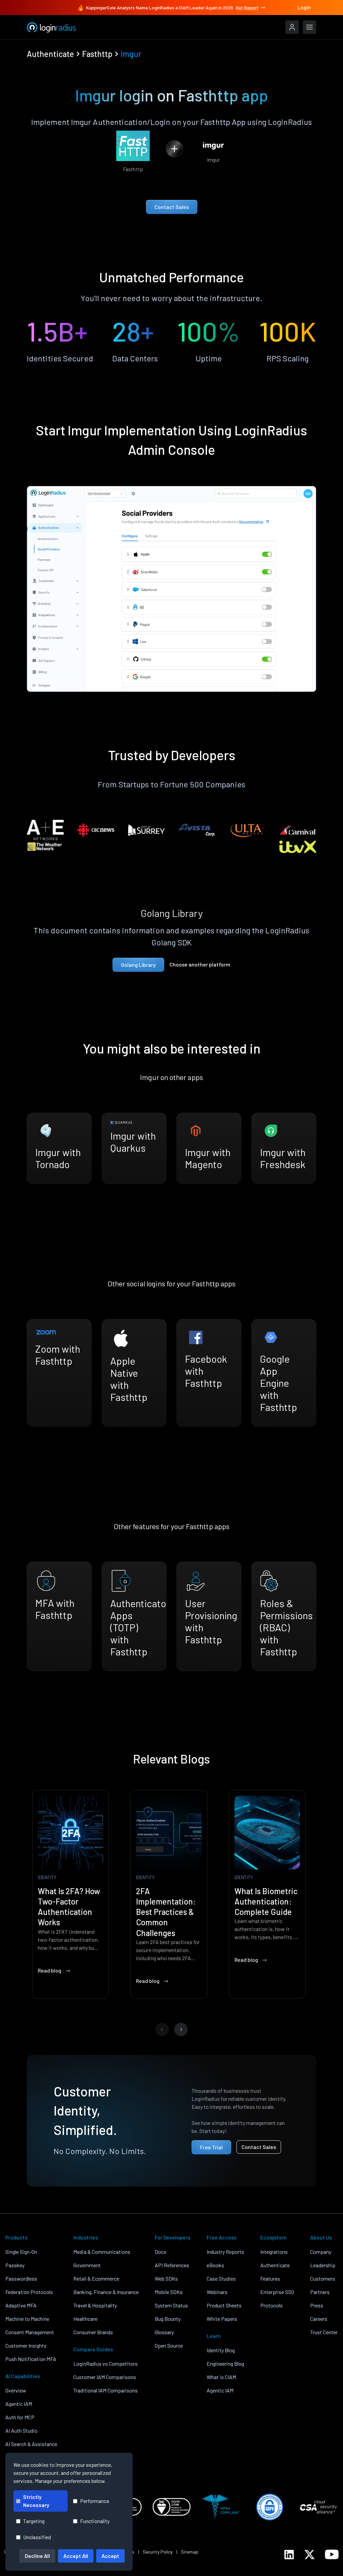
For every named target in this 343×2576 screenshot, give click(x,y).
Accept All (76, 2556)
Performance (95, 2501)
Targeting (34, 2521)
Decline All (37, 2556)
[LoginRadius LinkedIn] (289, 2555)
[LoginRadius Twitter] (310, 2555)
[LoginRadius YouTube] (332, 2554)
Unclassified (37, 2537)
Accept (110, 2556)
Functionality (95, 2521)
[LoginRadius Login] (292, 27)
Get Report (247, 8)
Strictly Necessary (36, 2501)
